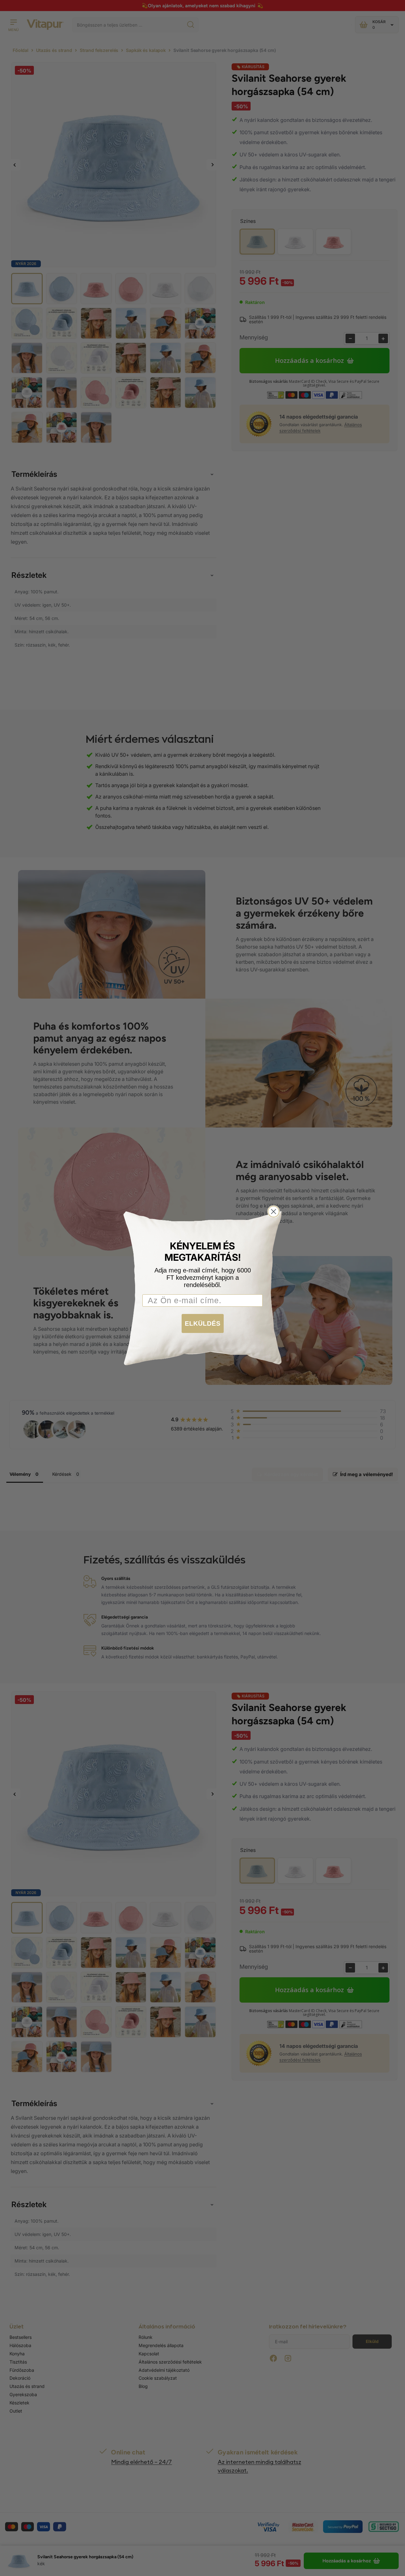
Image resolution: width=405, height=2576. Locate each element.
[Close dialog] (274, 1212)
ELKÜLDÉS (203, 1323)
